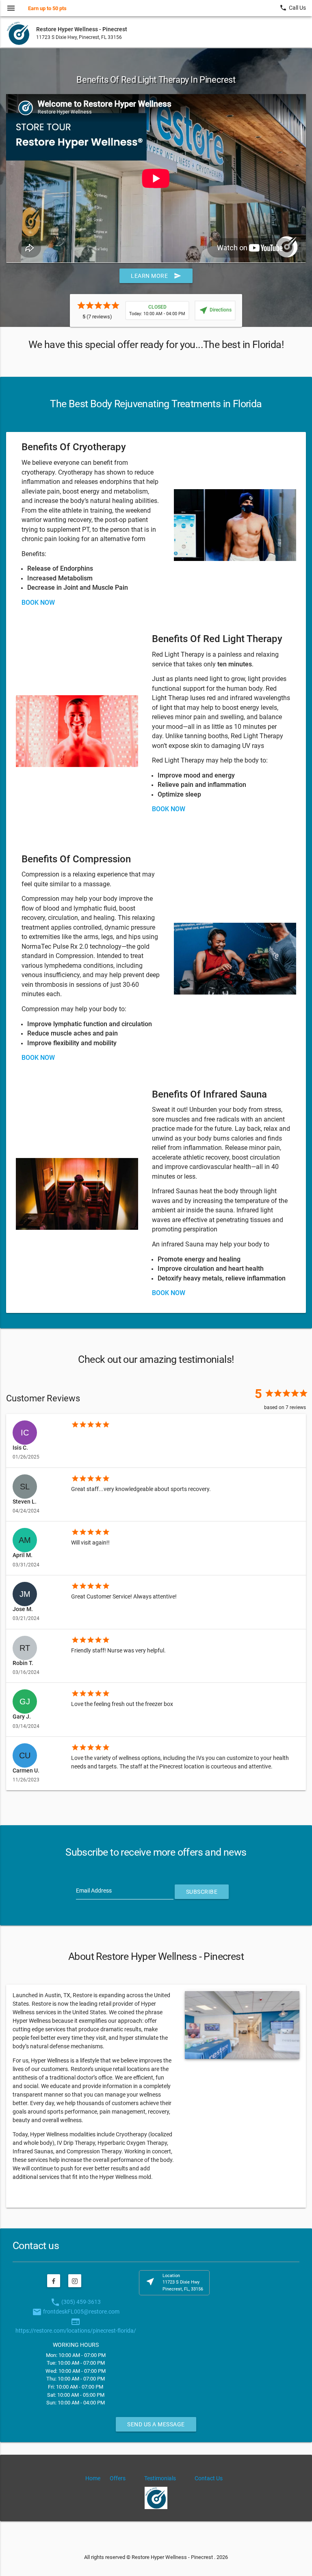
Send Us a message (156, 2424)
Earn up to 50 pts (47, 8)
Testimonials (160, 2478)
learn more (156, 276)
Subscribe (202, 1892)
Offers (118, 2478)
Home (93, 2478)
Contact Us (209, 2478)
